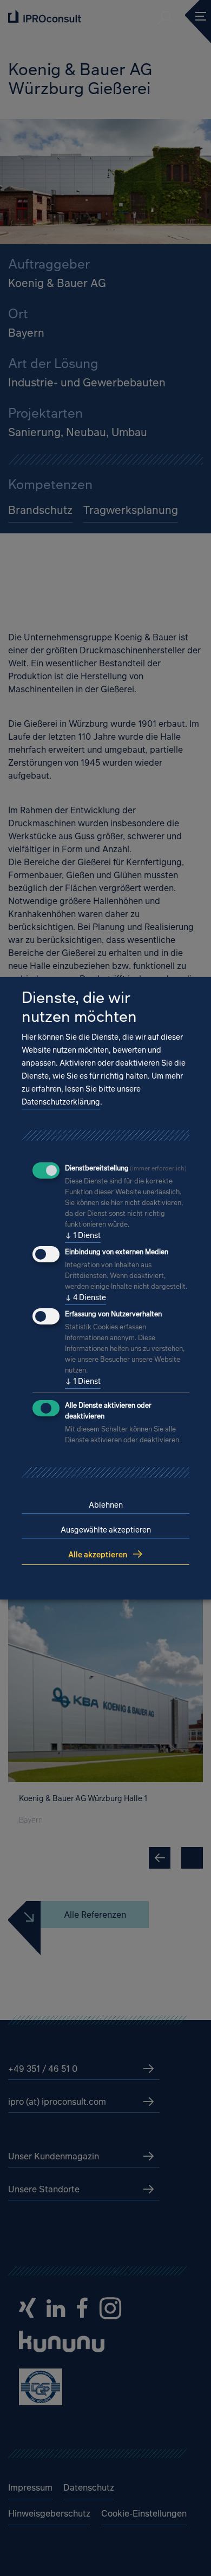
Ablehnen (106, 1505)
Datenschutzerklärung (61, 1102)
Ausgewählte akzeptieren (106, 1530)
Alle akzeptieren (98, 1554)
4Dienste (85, 1297)
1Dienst (83, 1235)
